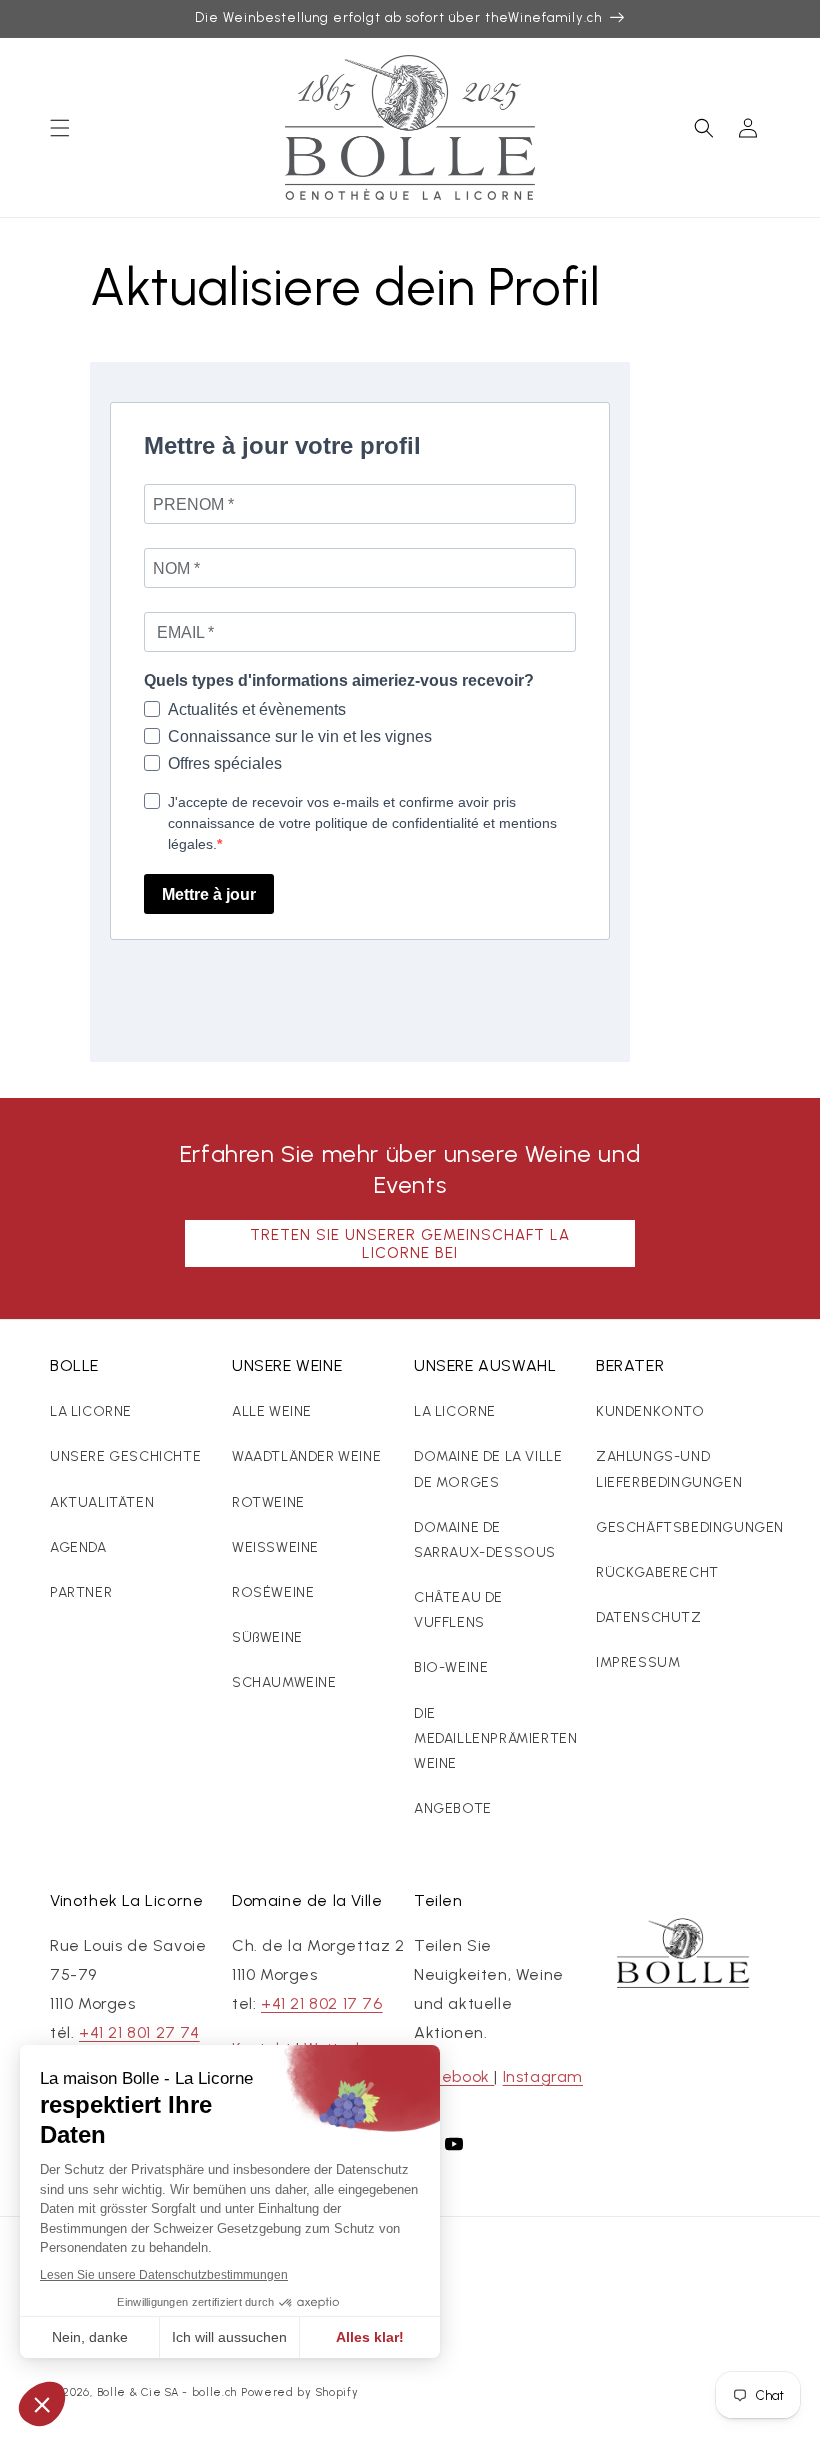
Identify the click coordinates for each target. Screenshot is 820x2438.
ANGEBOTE (453, 1808)
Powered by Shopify (300, 2392)
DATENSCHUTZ (649, 1617)
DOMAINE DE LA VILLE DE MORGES (488, 1469)
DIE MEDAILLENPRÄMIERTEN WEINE (495, 1738)
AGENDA (78, 1547)
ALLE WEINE (272, 1411)
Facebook (454, 2076)
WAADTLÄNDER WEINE (306, 1456)
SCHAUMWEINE (284, 1682)
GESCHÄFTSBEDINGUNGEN (690, 1527)
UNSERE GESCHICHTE (125, 1456)
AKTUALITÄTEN (102, 1502)
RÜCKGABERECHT (657, 1572)
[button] (60, 128)
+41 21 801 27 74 (139, 2032)
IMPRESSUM (638, 1662)
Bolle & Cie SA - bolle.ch (167, 2392)
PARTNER (81, 1592)
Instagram (543, 2076)
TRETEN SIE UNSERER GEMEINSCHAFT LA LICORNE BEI (410, 1244)
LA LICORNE (91, 1411)
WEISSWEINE (275, 1547)
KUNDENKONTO (650, 1411)
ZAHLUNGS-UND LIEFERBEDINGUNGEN (669, 1469)
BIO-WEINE (451, 1667)
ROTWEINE (268, 1502)
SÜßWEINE (267, 1637)
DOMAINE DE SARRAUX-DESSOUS (485, 1540)
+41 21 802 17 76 (322, 2003)
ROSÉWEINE (273, 1592)
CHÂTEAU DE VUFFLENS (458, 1610)
